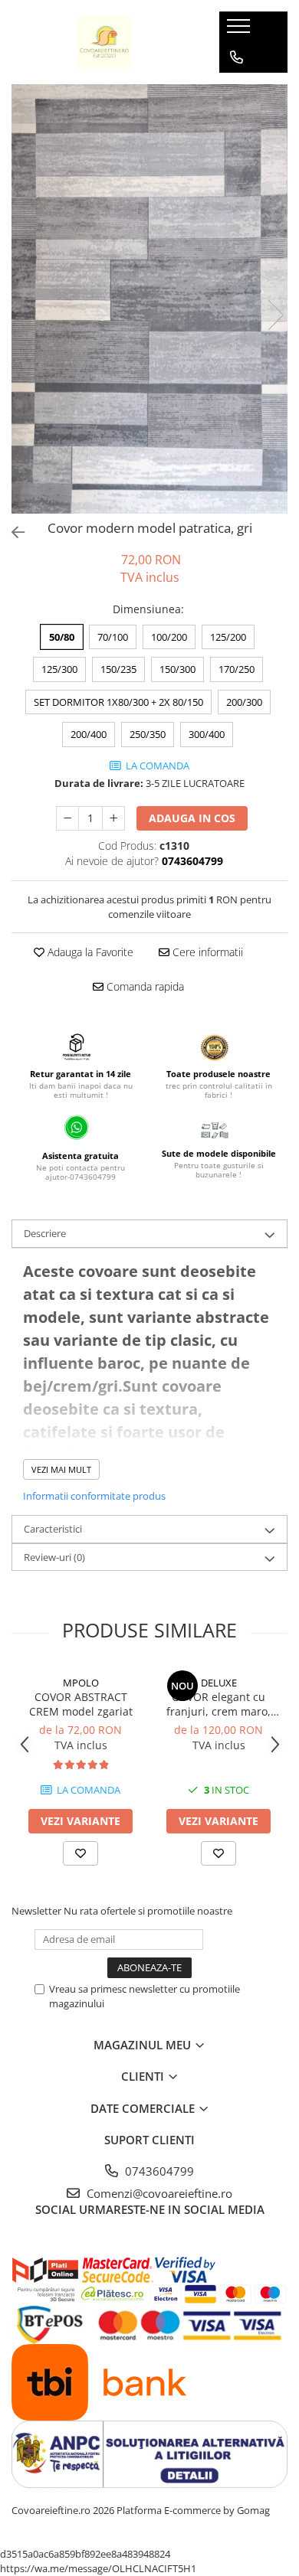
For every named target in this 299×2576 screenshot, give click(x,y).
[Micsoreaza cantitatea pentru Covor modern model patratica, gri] (67, 818)
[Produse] (240, 31)
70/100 (113, 637)
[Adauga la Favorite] (80, 1853)
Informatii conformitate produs (94, 1496)
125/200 (228, 637)
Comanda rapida (144, 986)
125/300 (59, 669)
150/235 (118, 669)
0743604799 (158, 2171)
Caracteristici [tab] (53, 1529)
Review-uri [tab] (54, 1557)
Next (275, 315)
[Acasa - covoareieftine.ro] (104, 42)
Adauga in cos (192, 818)
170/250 (237, 669)
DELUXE (219, 1683)
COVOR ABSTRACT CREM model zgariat (81, 1704)
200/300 (244, 702)
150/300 (177, 669)
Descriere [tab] (45, 1233)
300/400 (207, 734)
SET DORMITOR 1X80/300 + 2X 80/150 (118, 702)
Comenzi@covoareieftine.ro (158, 2193)
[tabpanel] (149, 299)
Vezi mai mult (61, 1469)
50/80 (62, 637)
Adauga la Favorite (89, 952)
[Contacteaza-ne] (237, 57)
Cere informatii (206, 952)
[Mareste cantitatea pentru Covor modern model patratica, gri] (113, 818)
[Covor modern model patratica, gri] (149, 299)
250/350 (148, 734)
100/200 (169, 637)
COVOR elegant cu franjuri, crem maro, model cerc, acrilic (219, 1704)
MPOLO (81, 1683)
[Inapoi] (11, 532)
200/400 (89, 734)
